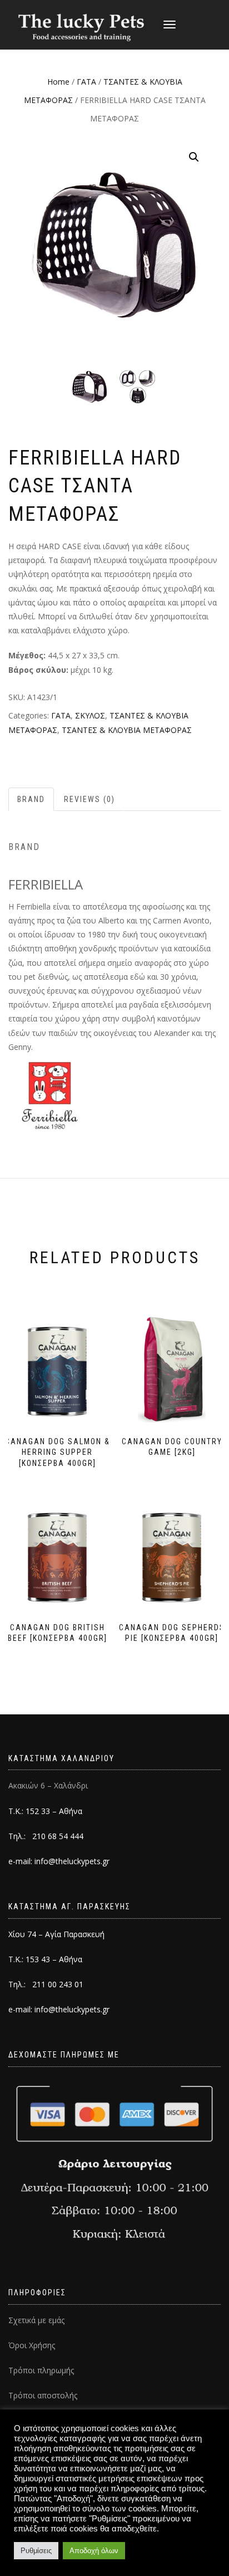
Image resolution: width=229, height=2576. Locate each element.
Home (58, 82)
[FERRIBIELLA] (50, 1095)
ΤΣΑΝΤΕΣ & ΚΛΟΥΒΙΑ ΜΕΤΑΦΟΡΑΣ (127, 730)
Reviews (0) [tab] (89, 799)
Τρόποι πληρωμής (41, 2370)
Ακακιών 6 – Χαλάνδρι (48, 1785)
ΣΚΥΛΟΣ (90, 715)
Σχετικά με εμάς (36, 2320)
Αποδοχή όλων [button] (94, 2551)
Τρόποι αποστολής (43, 2395)
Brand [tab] (31, 799)
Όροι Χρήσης (32, 2345)
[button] (194, 157)
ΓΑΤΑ (86, 82)
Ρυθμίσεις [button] (36, 2551)
